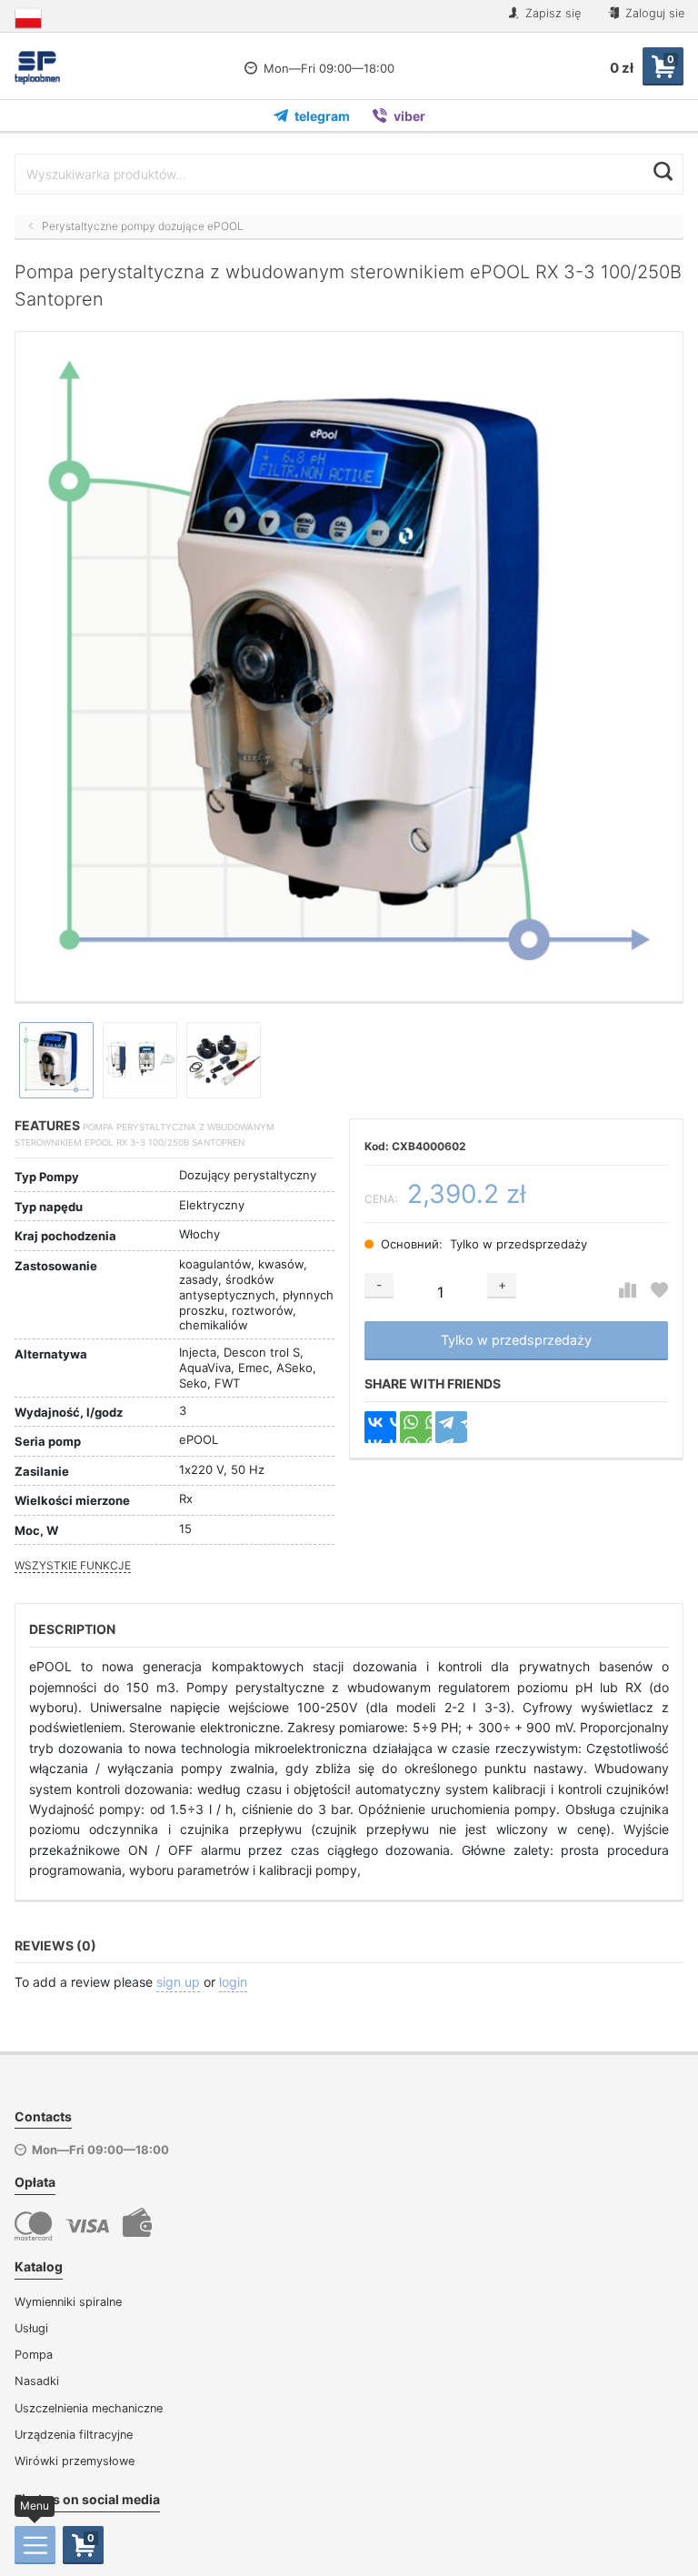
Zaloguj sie (653, 13)
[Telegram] (451, 1427)
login (233, 1982)
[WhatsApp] (416, 1427)
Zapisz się (551, 13)
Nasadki (37, 2381)
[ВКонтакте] (380, 1427)
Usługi (31, 2328)
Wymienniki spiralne (68, 2302)
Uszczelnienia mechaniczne (89, 2408)
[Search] (663, 172)
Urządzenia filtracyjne (74, 2435)
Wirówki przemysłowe (75, 2461)
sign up (178, 1982)
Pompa (34, 2355)
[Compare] (628, 1291)
